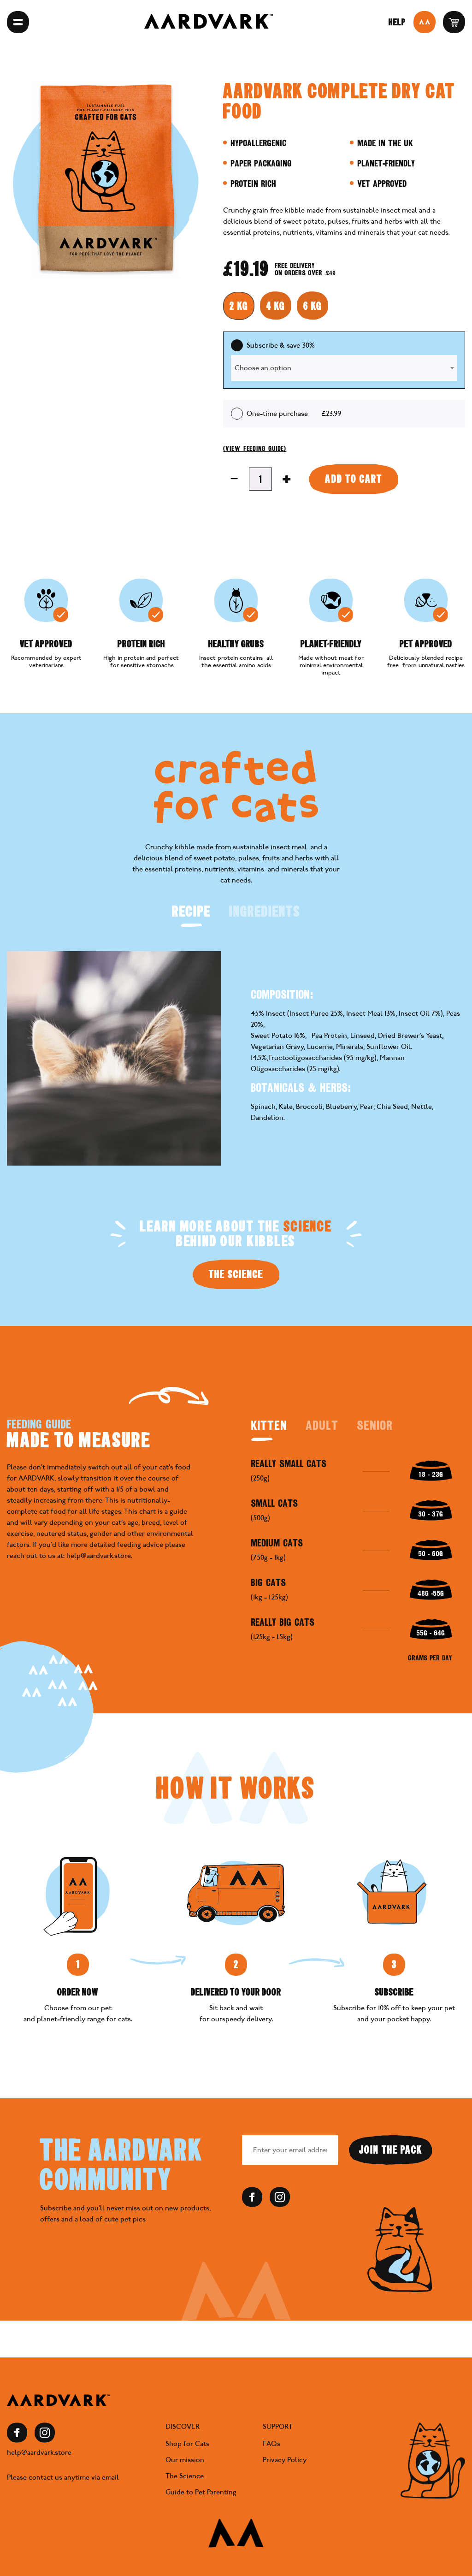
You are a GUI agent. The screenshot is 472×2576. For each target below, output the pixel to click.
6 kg (313, 306)
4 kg (276, 306)
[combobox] (344, 368)
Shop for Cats (187, 2444)
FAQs (271, 2444)
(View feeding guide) (255, 449)
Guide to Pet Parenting (201, 2492)
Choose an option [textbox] (263, 368)
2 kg (239, 306)
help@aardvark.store (39, 2452)
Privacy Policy (285, 2460)
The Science (236, 1274)
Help (397, 22)
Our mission (185, 2460)
